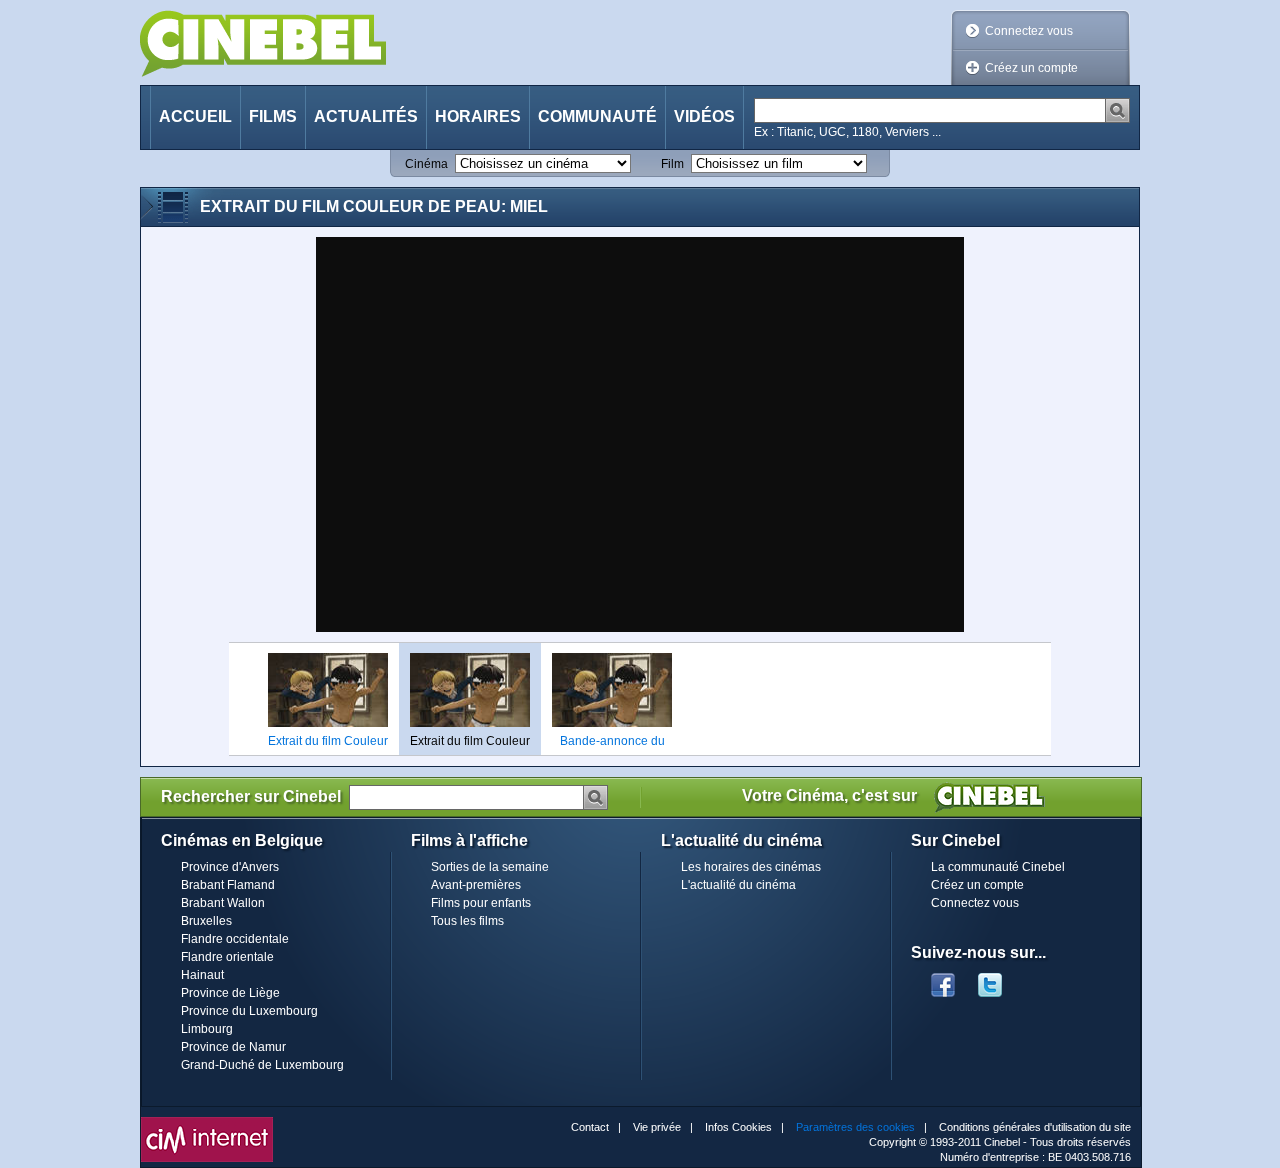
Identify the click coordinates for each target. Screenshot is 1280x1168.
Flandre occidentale (235, 939)
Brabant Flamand (228, 885)
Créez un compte (1031, 68)
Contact (590, 1127)
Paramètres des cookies (855, 1127)
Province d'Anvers (230, 867)
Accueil (195, 116)
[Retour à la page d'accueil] (263, 43)
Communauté (597, 116)
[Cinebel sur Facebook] (943, 979)
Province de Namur (233, 1047)
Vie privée (657, 1127)
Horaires (478, 116)
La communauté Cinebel (998, 867)
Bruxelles (206, 921)
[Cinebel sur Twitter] (1000, 979)
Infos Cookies (738, 1127)
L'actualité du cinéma (738, 885)
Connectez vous (1029, 31)
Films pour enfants (481, 903)
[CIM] (207, 1122)
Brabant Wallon (223, 903)
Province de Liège (230, 993)
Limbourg (207, 1029)
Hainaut (202, 975)
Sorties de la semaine (490, 867)
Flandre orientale (227, 957)
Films (273, 116)
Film (672, 164)
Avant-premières (476, 885)
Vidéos (704, 116)
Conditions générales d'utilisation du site (1035, 1127)
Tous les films (467, 921)
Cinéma (426, 164)
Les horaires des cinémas (751, 867)
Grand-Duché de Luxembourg (262, 1065)
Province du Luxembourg (249, 1011)
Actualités (366, 116)
